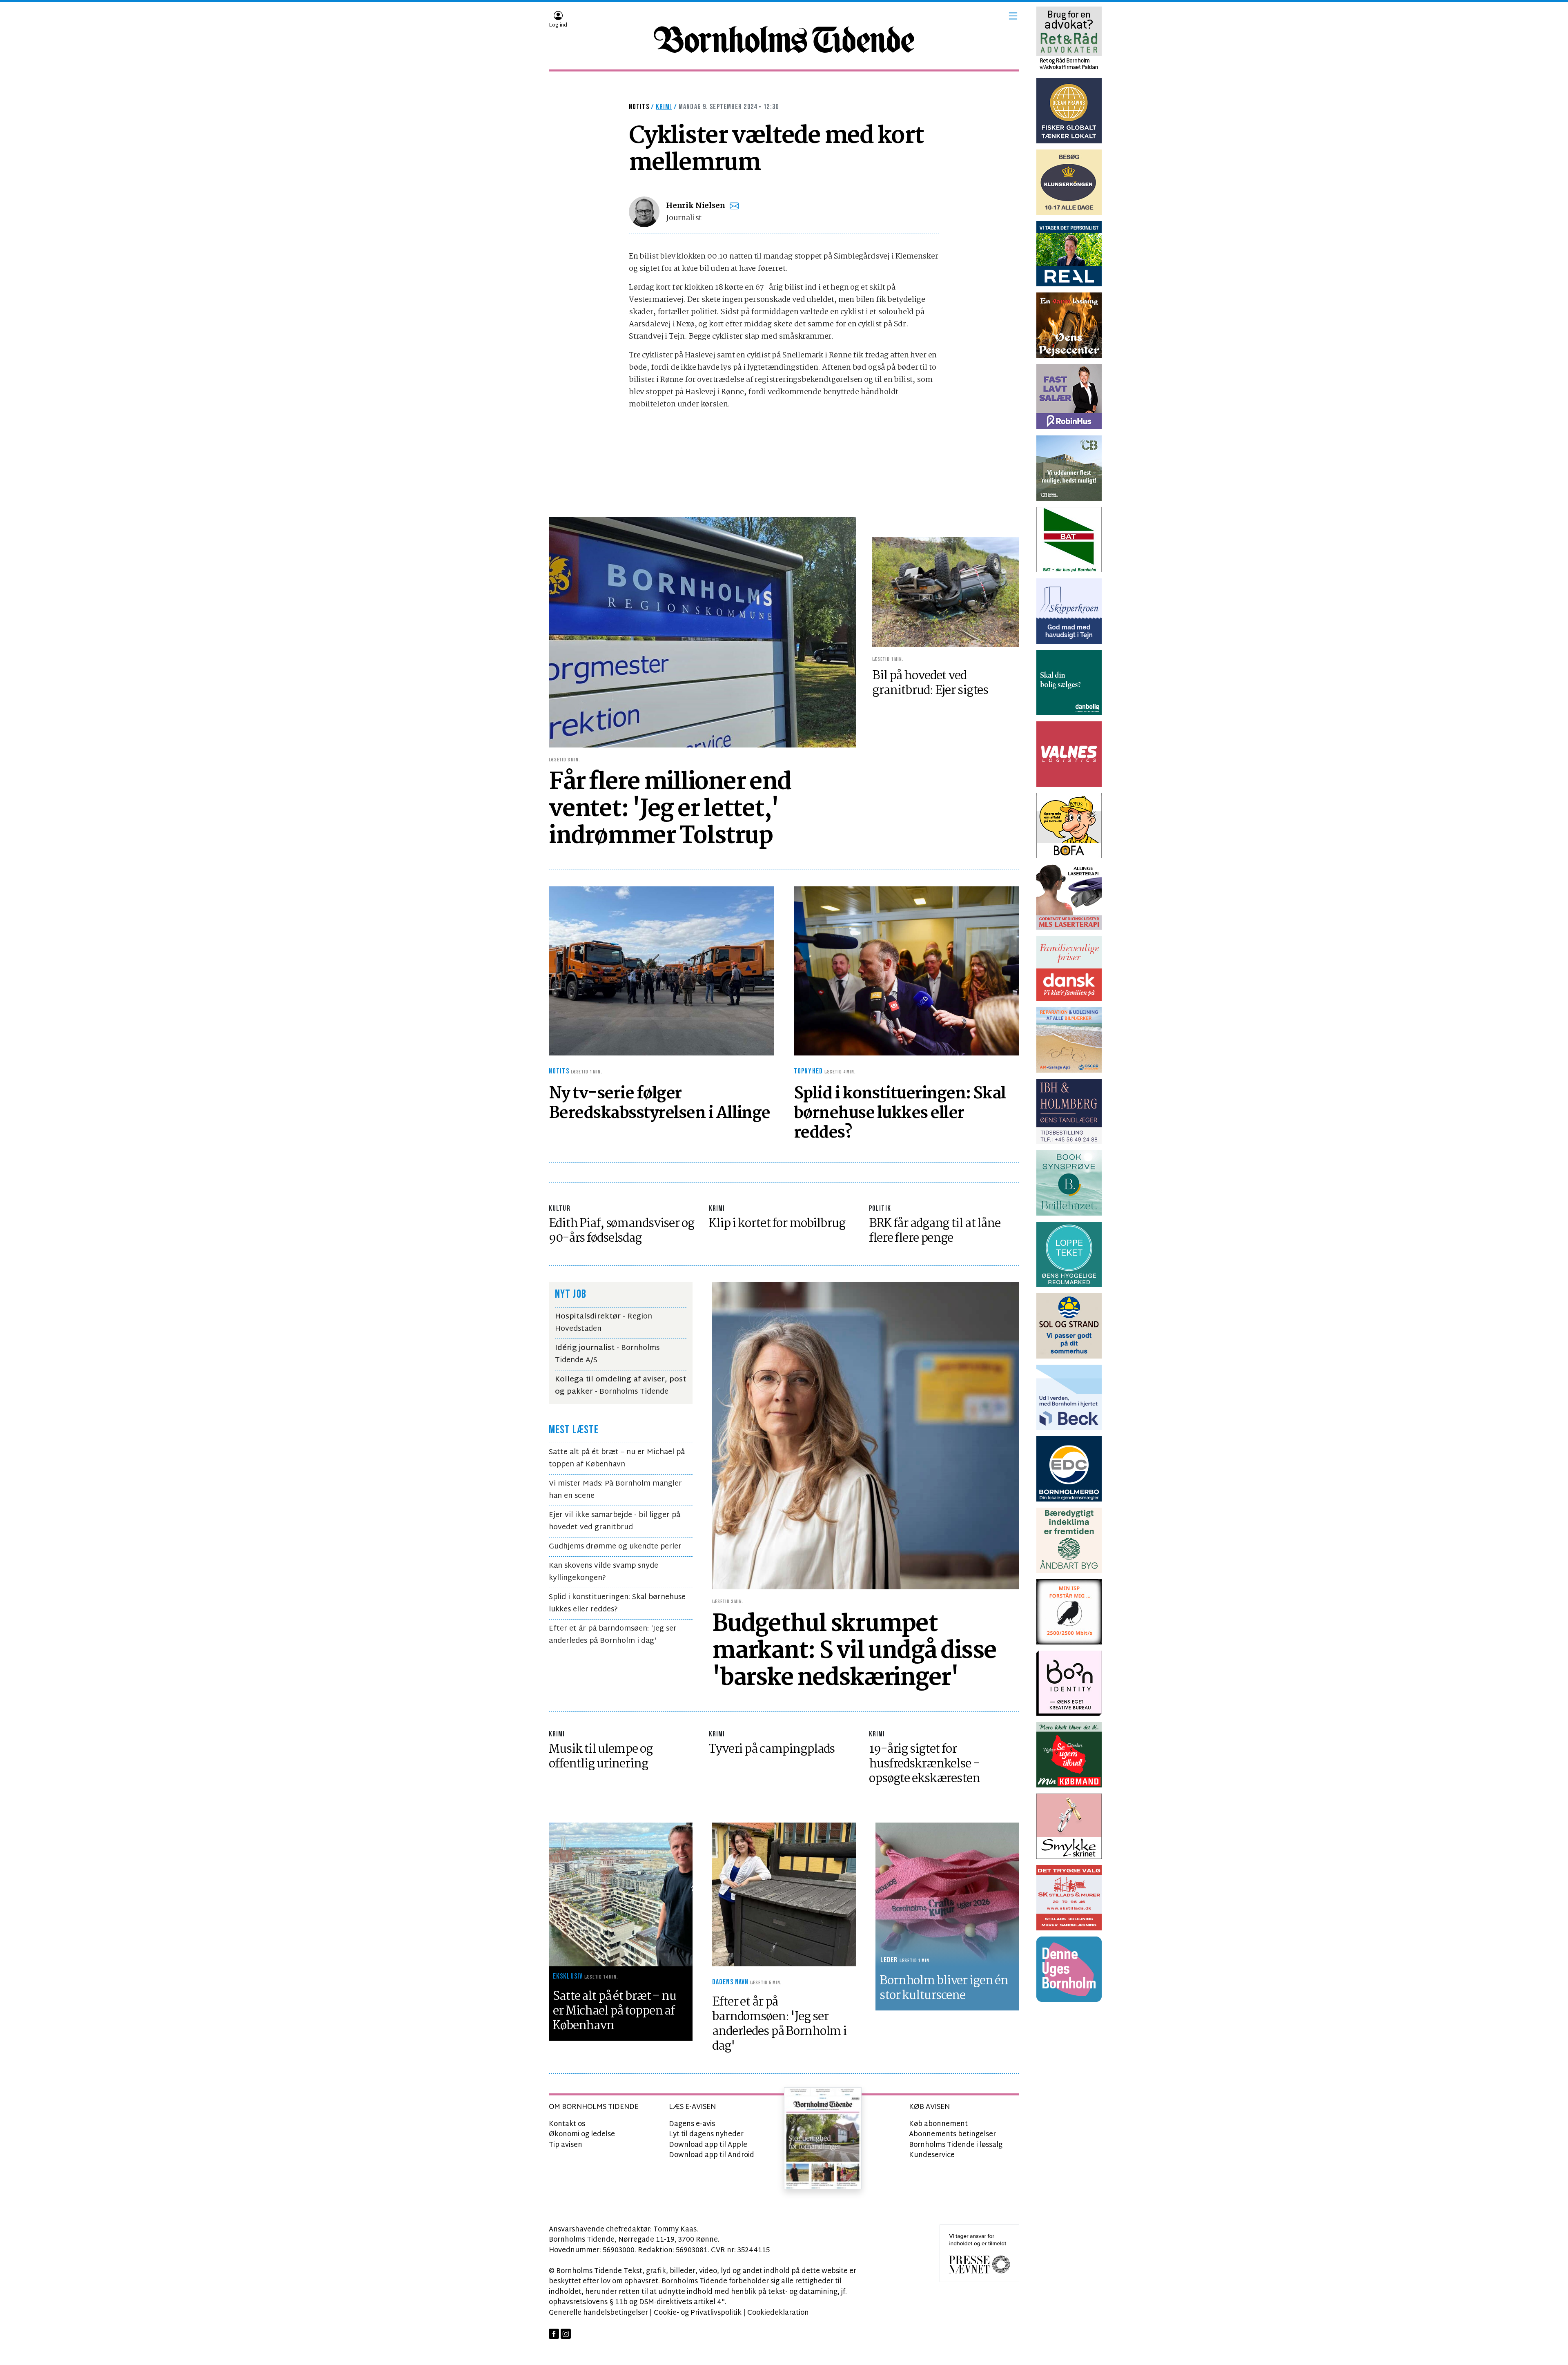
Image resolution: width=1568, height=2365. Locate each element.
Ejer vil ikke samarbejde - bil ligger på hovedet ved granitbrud (615, 1521)
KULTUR (560, 1208)
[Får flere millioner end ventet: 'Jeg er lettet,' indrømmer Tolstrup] (702, 633)
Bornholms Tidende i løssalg (956, 2145)
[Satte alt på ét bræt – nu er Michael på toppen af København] (621, 1895)
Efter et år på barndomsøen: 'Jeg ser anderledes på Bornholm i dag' (613, 1635)
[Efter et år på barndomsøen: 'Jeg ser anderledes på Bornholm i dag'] (784, 1895)
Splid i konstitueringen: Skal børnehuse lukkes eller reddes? (617, 1603)
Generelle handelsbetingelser (598, 2313)
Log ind (558, 25)
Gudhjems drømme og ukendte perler (615, 1547)
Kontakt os (567, 2124)
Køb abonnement (938, 2124)
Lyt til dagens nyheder (706, 2134)
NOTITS (639, 107)
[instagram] (566, 2334)
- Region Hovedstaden (604, 1323)
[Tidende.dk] (784, 40)
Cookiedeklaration (778, 2313)
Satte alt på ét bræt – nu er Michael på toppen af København (617, 1458)
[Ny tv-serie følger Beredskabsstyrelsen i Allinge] (661, 971)
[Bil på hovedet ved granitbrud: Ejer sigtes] (946, 592)
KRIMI (717, 1208)
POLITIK (880, 1208)
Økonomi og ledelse (582, 2134)
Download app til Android (712, 2155)
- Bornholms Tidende (620, 1386)
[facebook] (554, 2334)
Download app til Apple (708, 2145)
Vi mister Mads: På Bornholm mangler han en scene (615, 1490)
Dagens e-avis (692, 2124)
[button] (1013, 16)
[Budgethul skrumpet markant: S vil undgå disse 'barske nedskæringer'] (866, 1436)
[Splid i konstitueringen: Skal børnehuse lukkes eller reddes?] (906, 971)
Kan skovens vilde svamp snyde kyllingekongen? (604, 1572)
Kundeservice (932, 2155)
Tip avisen (566, 2145)
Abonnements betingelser (952, 2134)
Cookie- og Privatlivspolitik (698, 2313)
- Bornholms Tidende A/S (607, 1354)
